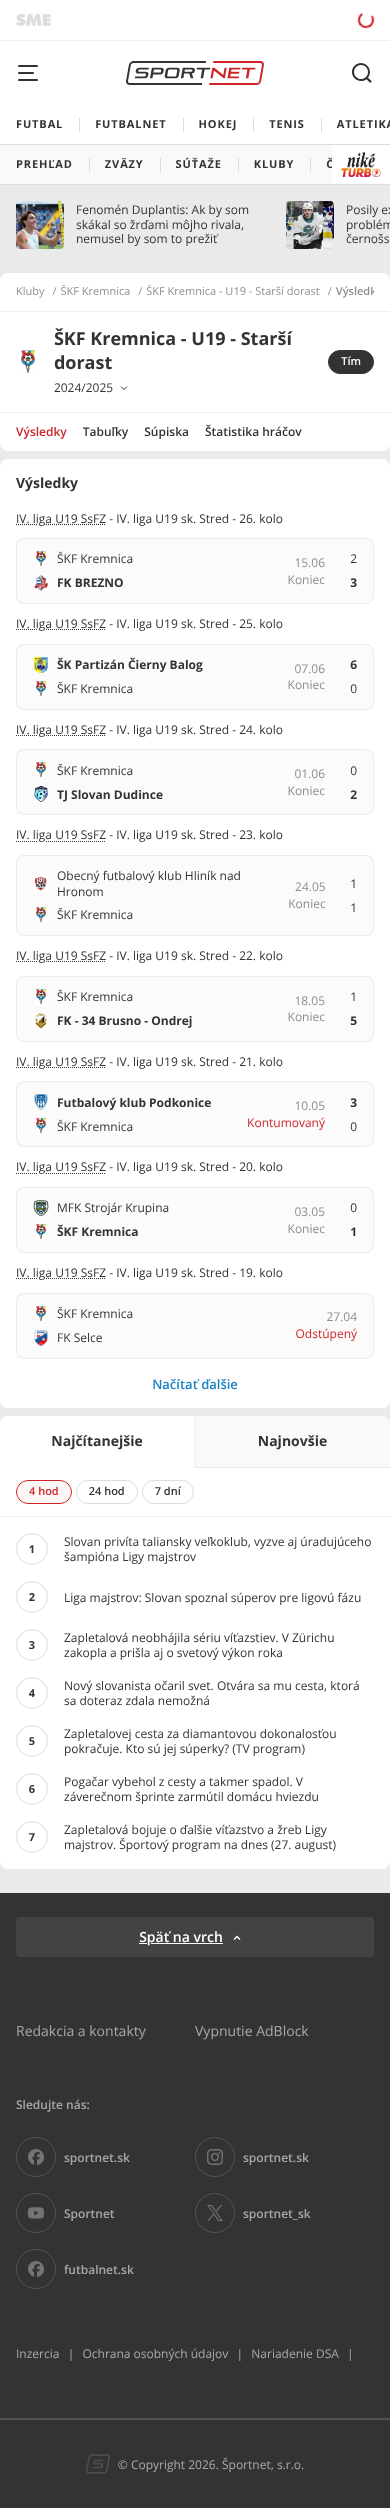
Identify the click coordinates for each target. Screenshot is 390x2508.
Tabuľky (105, 431)
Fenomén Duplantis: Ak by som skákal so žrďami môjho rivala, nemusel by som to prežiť (162, 224)
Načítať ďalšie (195, 1384)
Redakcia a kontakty (81, 2030)
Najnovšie (292, 1441)
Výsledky (41, 431)
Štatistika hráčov (253, 431)
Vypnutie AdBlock (252, 2030)
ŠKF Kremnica (96, 292)
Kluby (30, 292)
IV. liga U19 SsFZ (61, 518)
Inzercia (37, 2353)
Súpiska (166, 431)
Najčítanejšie (96, 1441)
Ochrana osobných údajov (155, 2353)
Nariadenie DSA (295, 2353)
